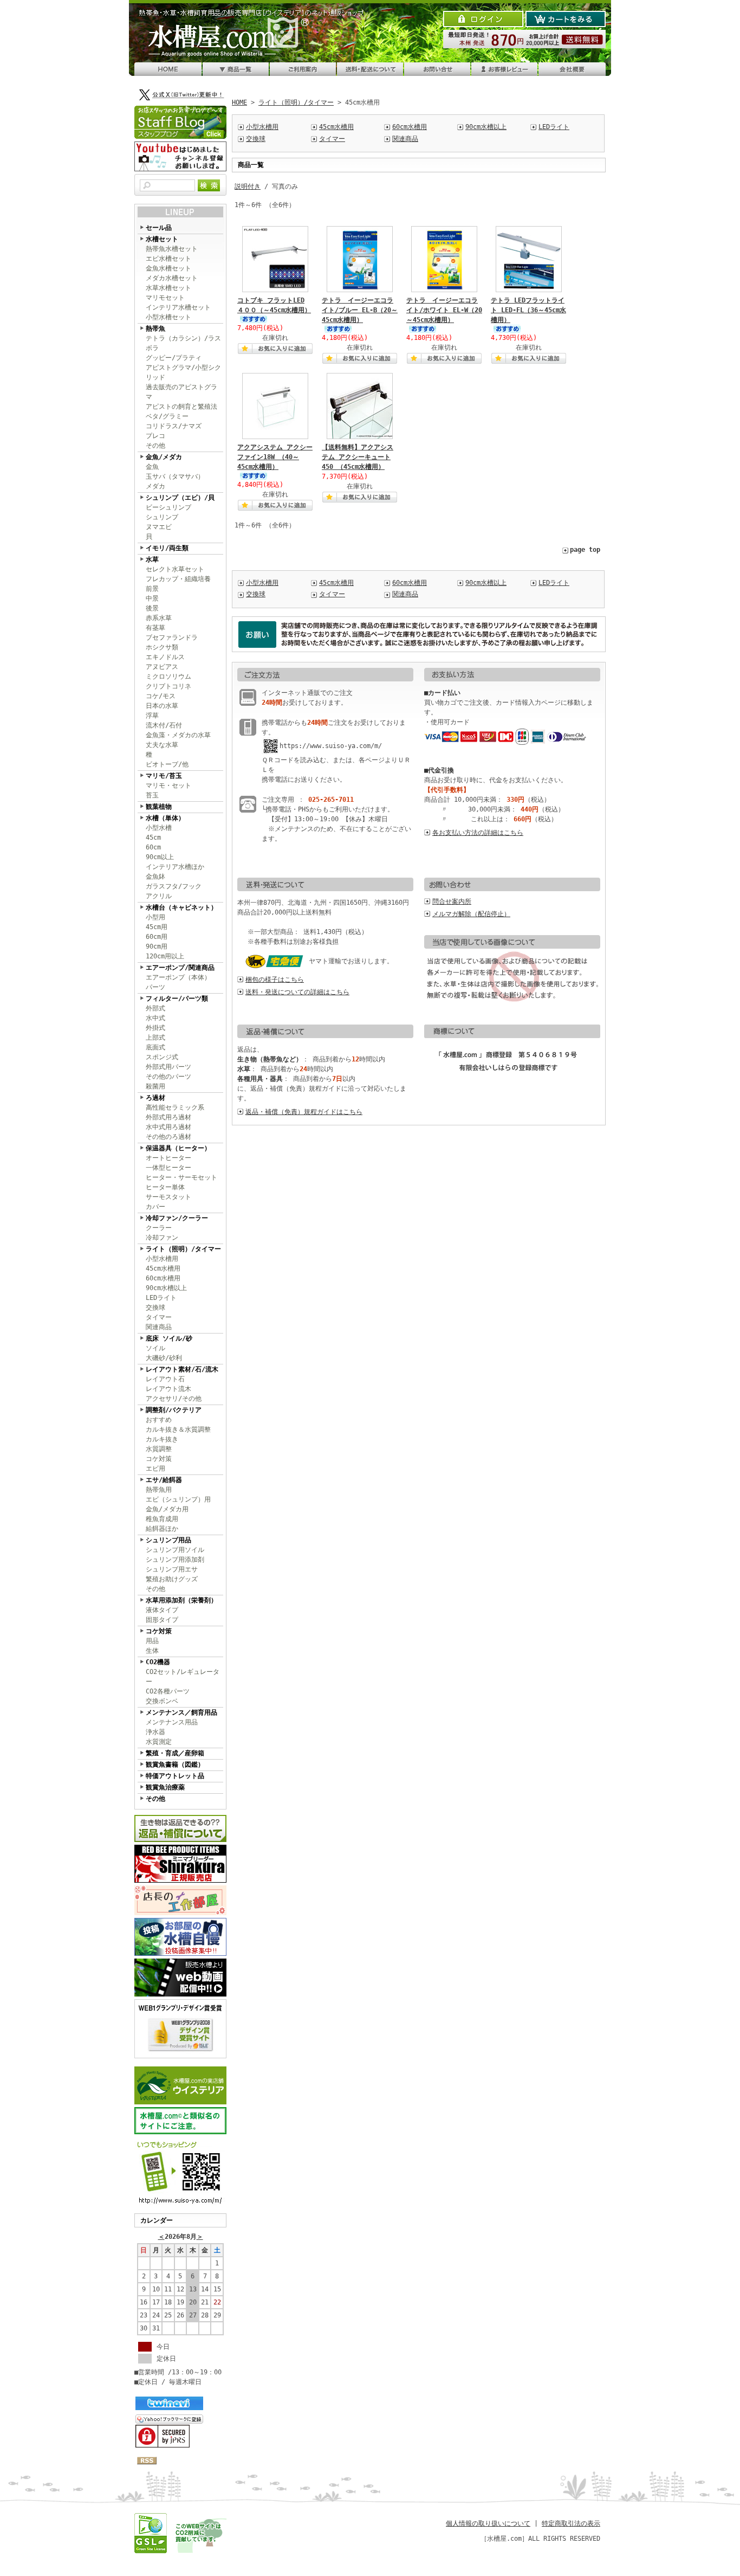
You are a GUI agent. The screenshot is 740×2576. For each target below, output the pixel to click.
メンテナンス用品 (172, 1722)
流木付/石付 (164, 725)
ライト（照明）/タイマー (183, 1249)
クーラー (159, 1228)
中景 (152, 598)
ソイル (155, 1348)
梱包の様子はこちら (275, 980)
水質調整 (159, 1449)
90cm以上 (160, 857)
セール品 (159, 228)
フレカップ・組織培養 (178, 579)
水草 (152, 559)
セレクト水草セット (175, 569)
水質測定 (159, 1742)
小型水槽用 (162, 1259)
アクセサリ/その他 (174, 1399)
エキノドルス (165, 657)
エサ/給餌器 (164, 1480)
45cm (153, 838)
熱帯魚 (155, 329)
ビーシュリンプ (168, 507)
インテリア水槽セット (178, 307)
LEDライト (161, 1298)
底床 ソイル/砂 (169, 1338)
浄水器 (155, 1732)
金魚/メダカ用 (167, 1509)
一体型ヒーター (168, 1168)
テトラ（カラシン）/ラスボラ (183, 343)
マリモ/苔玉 (164, 776)
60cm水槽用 (163, 1278)
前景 (152, 589)
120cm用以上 (165, 956)
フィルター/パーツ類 (177, 999)
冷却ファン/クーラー (177, 1218)
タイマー (159, 1317)
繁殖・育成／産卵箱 (175, 1753)
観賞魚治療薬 (165, 1787)
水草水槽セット (168, 288)
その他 (155, 446)
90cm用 (157, 946)
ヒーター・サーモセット (181, 1177)
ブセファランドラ (172, 637)
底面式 (155, 1047)
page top (585, 550)
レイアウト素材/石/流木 (182, 1369)
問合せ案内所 (452, 901)
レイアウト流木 (168, 1389)
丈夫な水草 (162, 745)
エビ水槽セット (168, 259)
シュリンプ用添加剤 (175, 1560)
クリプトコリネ (168, 686)
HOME (239, 102)
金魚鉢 (155, 877)
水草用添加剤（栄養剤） (181, 1600)
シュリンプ (162, 517)
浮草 (152, 716)
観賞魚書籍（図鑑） (175, 1764)
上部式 (155, 1038)
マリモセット (165, 298)
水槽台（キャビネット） (181, 907)
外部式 (155, 1008)
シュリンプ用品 (168, 1540)
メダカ (155, 486)
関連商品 (159, 1327)
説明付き (248, 186)
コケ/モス (161, 696)
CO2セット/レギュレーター (183, 1677)
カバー (155, 1207)
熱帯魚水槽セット (172, 249)
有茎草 (155, 628)
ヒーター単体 (165, 1187)
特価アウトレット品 (175, 1776)
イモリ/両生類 (167, 548)
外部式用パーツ (168, 1067)
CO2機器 (158, 1662)
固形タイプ (162, 1620)
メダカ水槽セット (172, 278)
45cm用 (157, 927)
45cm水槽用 (163, 1268)
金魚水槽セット (168, 268)
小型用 (155, 917)
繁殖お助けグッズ (172, 1579)
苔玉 (152, 795)
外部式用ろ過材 (168, 1117)
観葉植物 (159, 807)
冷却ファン (162, 1238)
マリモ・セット (168, 785)
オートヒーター (168, 1158)
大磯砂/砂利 (164, 1358)
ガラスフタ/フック (174, 886)
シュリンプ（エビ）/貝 (180, 498)
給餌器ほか (162, 1529)
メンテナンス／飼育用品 (181, 1712)
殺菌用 (155, 1086)
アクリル (159, 896)
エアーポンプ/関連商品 (180, 968)
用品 (152, 1641)
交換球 (155, 1308)
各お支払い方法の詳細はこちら (478, 833)
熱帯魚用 (159, 1490)
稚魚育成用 (162, 1519)
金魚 (152, 467)
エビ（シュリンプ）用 (178, 1499)
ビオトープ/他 (167, 764)
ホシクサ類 (162, 647)
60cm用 (157, 937)
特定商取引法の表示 (571, 2523)
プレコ (155, 436)
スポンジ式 (162, 1057)
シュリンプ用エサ (172, 1569)
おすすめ (159, 1420)
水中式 (155, 1018)
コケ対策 (159, 1459)
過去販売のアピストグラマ (181, 392)
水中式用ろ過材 (168, 1127)
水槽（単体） (165, 818)
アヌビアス (162, 667)
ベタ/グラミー (167, 416)
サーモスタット (168, 1197)
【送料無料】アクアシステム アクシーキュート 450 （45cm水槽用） (358, 457)
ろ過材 (155, 1098)
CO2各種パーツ (168, 1691)
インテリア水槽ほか (175, 867)
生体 (152, 1651)
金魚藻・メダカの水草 (178, 735)
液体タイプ (162, 1610)
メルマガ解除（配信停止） (471, 914)
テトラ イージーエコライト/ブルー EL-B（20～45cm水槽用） (360, 310)
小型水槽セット (168, 317)
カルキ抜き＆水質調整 (178, 1429)
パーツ (155, 987)
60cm (153, 847)
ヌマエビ (159, 527)
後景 (152, 608)
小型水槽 (159, 828)
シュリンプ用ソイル (175, 1550)
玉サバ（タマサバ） (175, 476)
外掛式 (155, 1028)
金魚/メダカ (164, 457)
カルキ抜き (162, 1439)
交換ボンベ (162, 1701)
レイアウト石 (165, 1379)
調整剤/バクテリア (174, 1410)
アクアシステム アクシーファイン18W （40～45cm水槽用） (275, 457)
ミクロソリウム (168, 677)
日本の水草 (162, 706)
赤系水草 (159, 618)
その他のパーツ (168, 1077)
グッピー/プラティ (174, 358)
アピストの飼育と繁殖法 (181, 407)
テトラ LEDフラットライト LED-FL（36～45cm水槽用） (528, 310)
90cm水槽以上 (166, 1288)
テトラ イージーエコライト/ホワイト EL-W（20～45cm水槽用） (444, 310)
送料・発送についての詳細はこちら (297, 992)
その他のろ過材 (168, 1137)
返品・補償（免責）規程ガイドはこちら (304, 1112)
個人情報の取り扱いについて (488, 2523)
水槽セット (162, 239)
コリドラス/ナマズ (174, 426)
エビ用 (155, 1469)
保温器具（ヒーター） (178, 1148)
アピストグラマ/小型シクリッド (183, 372)
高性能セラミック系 (175, 1107)
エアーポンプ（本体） (178, 977)
